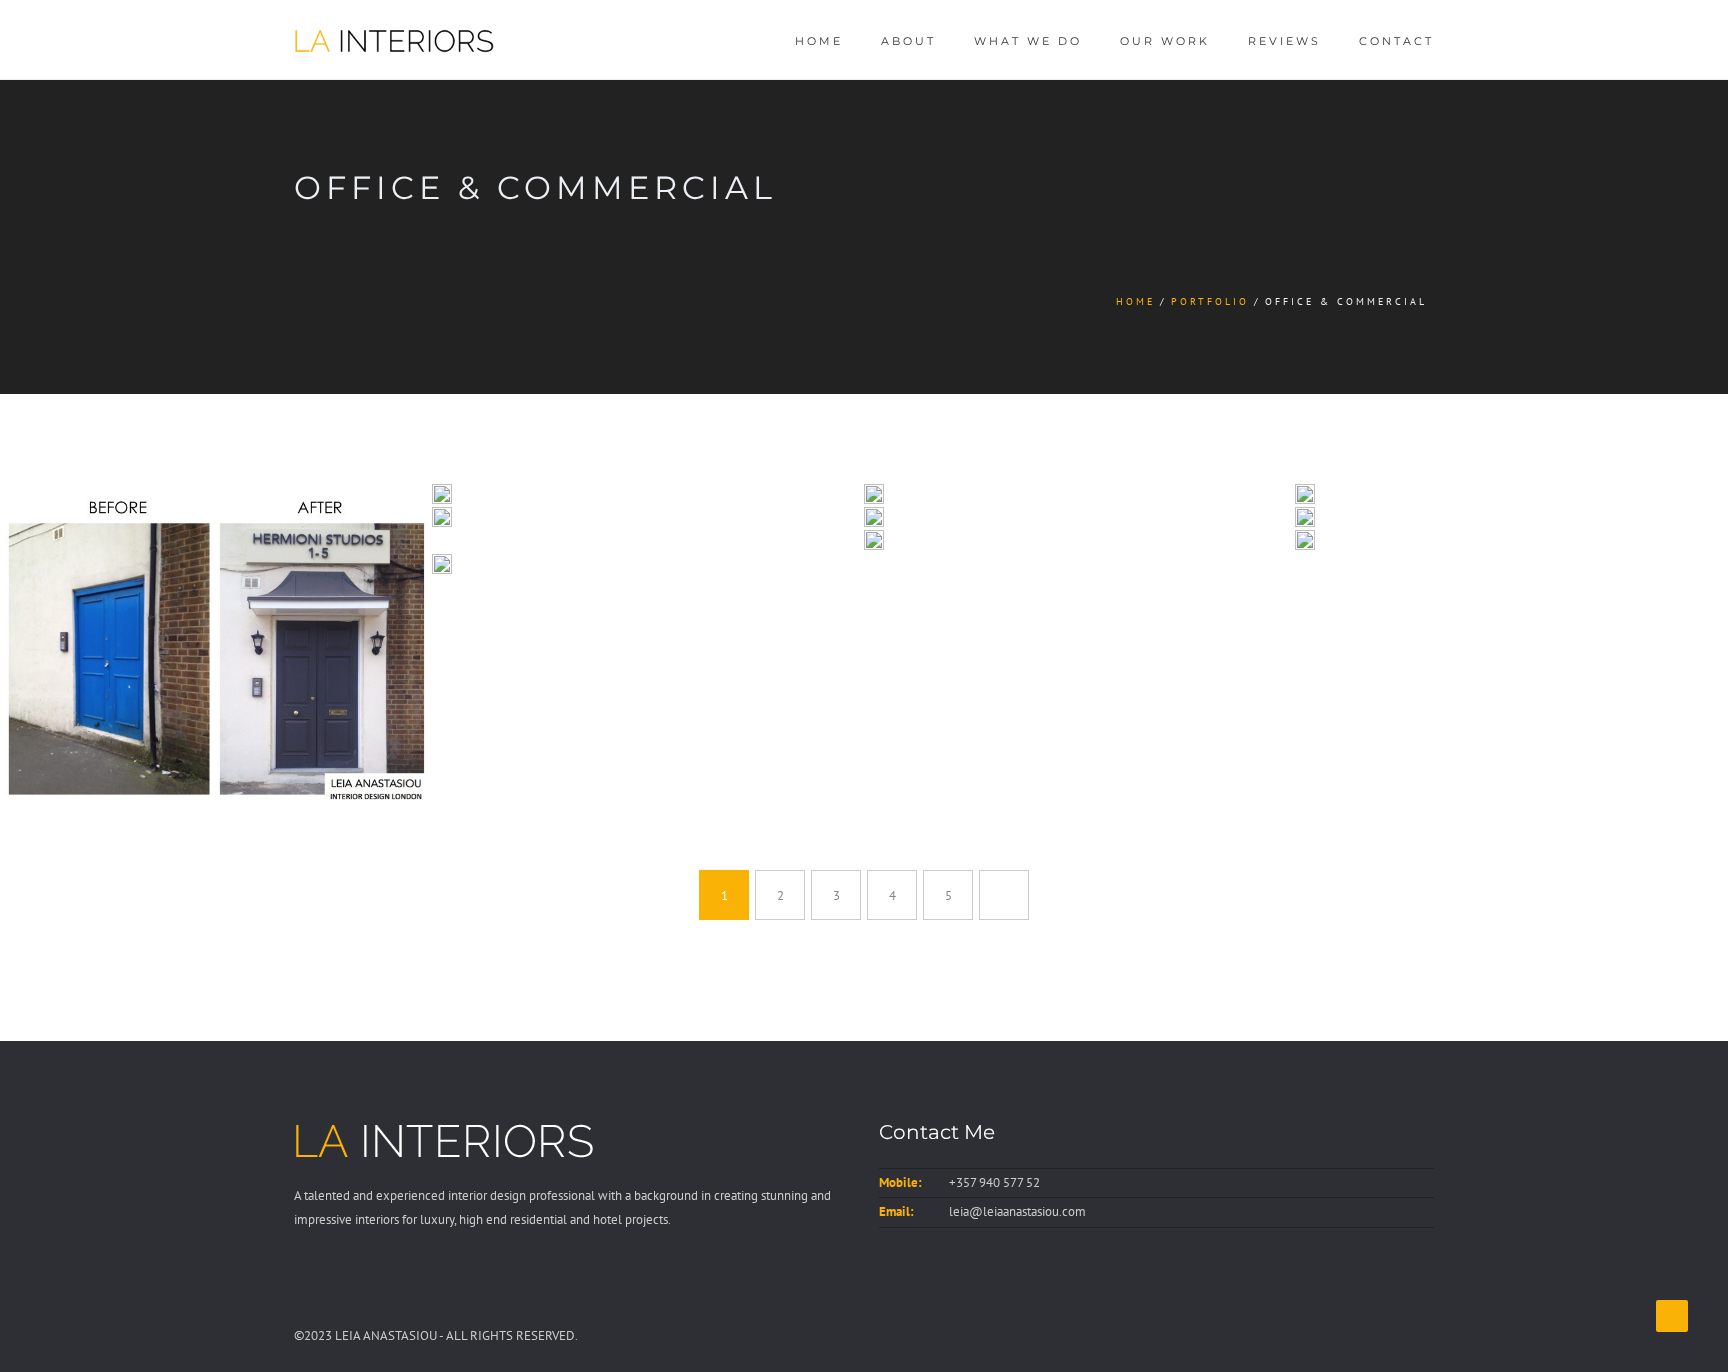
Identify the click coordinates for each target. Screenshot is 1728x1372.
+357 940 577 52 (994, 1182)
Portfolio (1210, 301)
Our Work (1165, 41)
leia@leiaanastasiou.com (1017, 1211)
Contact (1396, 41)
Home (819, 41)
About (908, 41)
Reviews (1284, 41)
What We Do (1028, 41)
